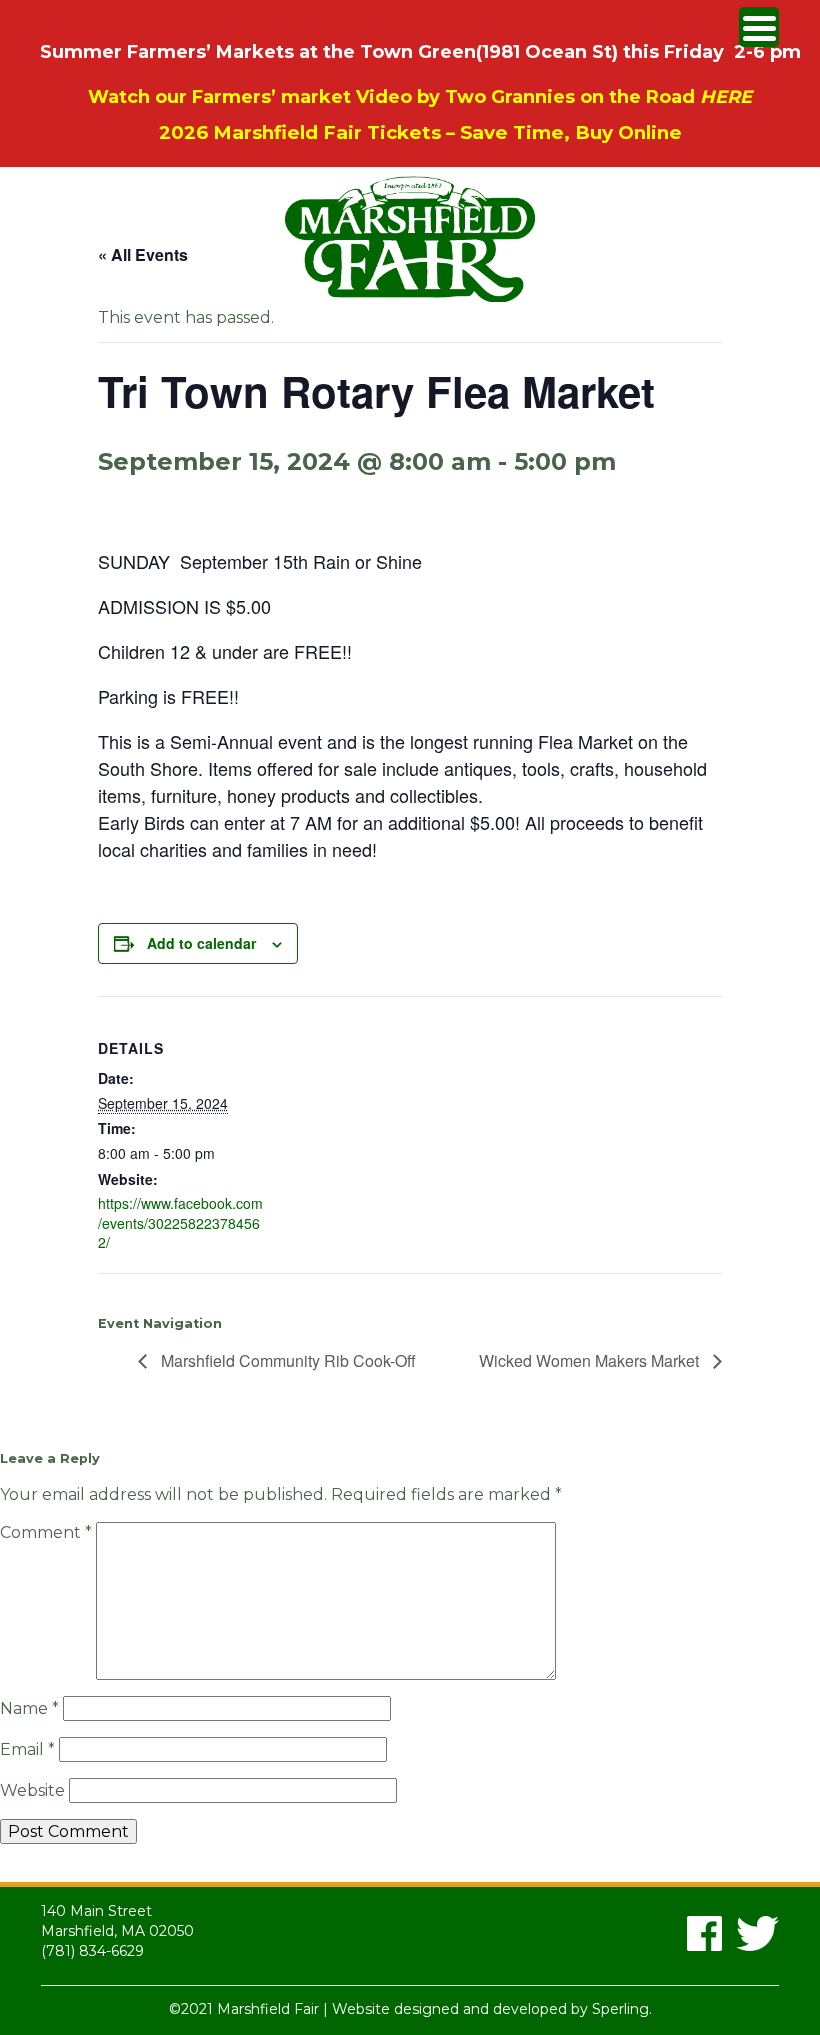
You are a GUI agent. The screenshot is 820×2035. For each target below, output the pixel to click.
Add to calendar (201, 943)
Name (29, 1708)
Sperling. (622, 2009)
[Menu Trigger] (759, 27)
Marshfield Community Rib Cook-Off (286, 1360)
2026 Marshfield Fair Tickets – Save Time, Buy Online (420, 132)
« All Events (143, 254)
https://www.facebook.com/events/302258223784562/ (180, 1222)
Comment (46, 1532)
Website (32, 1790)
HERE (726, 97)
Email (27, 1749)
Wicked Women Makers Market (591, 1360)
